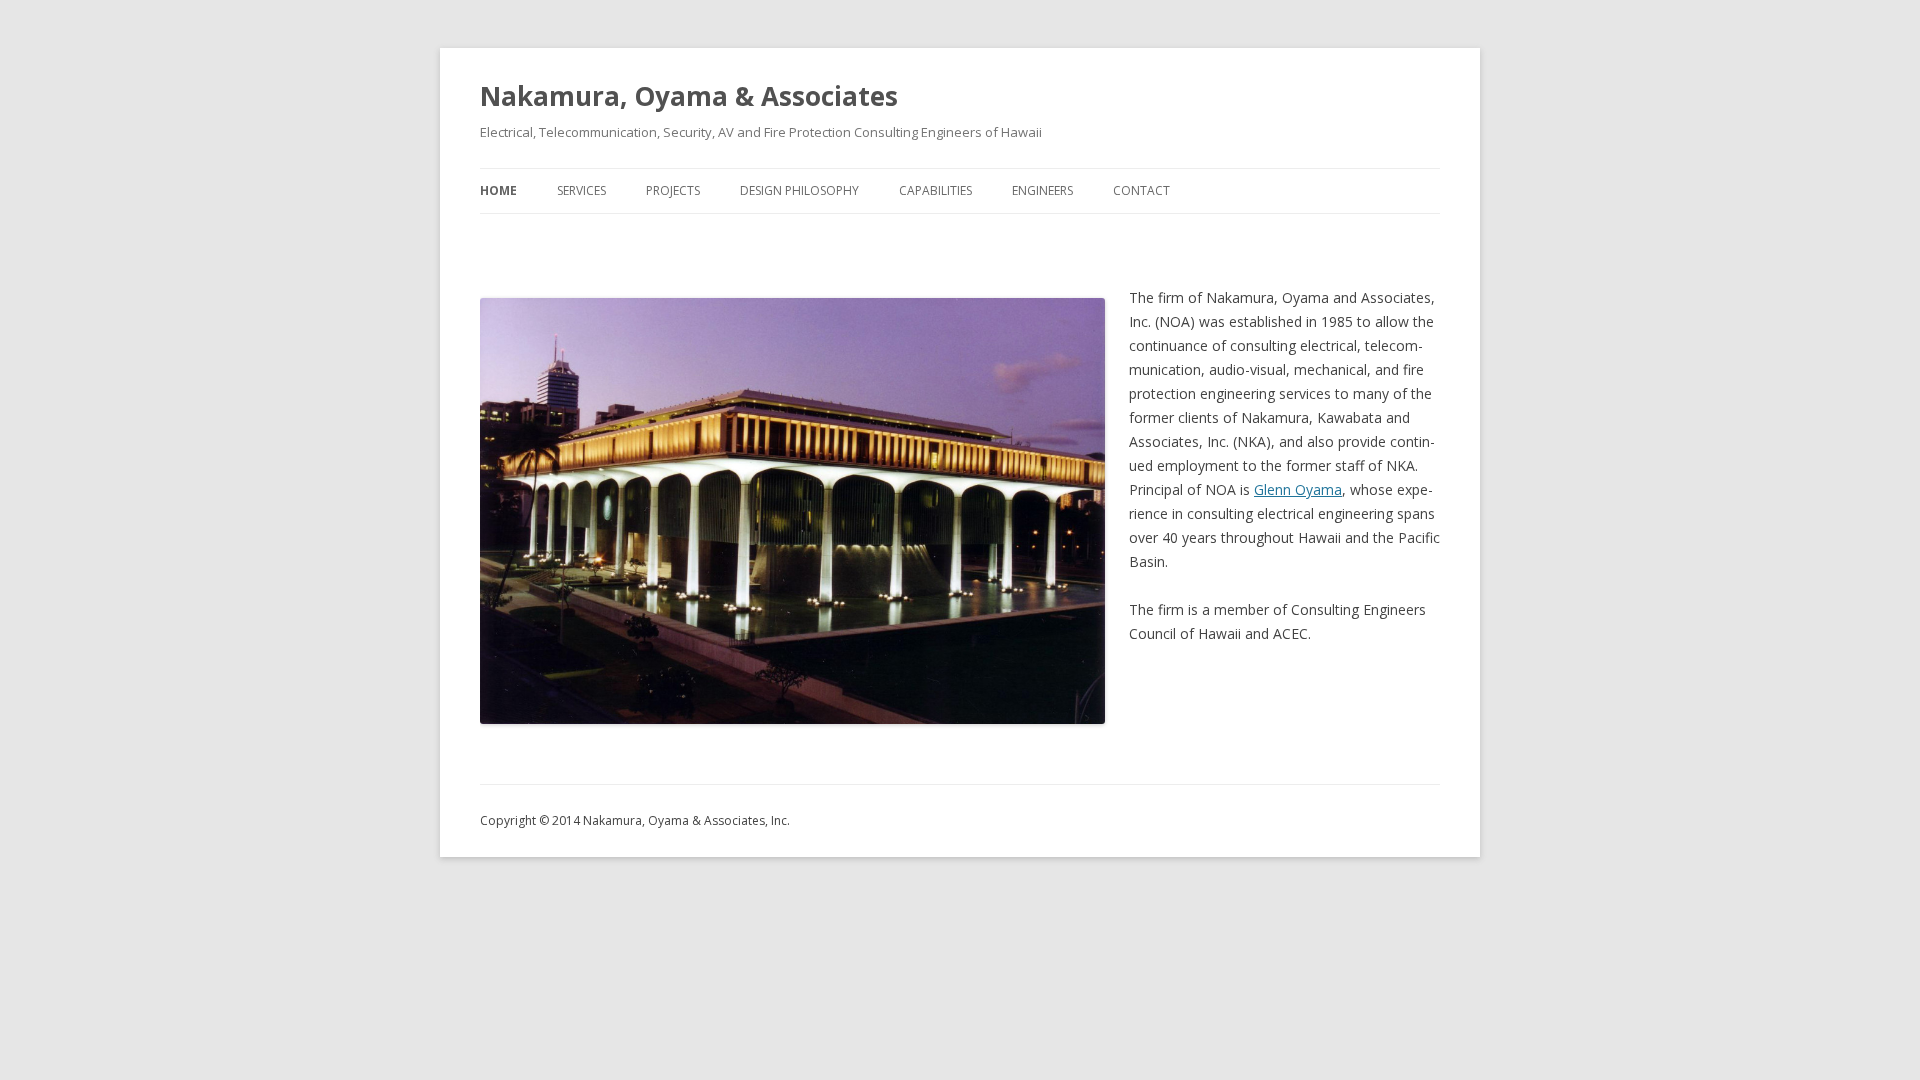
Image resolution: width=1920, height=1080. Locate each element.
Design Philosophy (799, 190)
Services (581, 190)
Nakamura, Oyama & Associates (689, 96)
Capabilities (935, 190)
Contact (1141, 190)
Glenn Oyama (1298, 489)
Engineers (1042, 190)
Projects (673, 190)
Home (498, 190)
